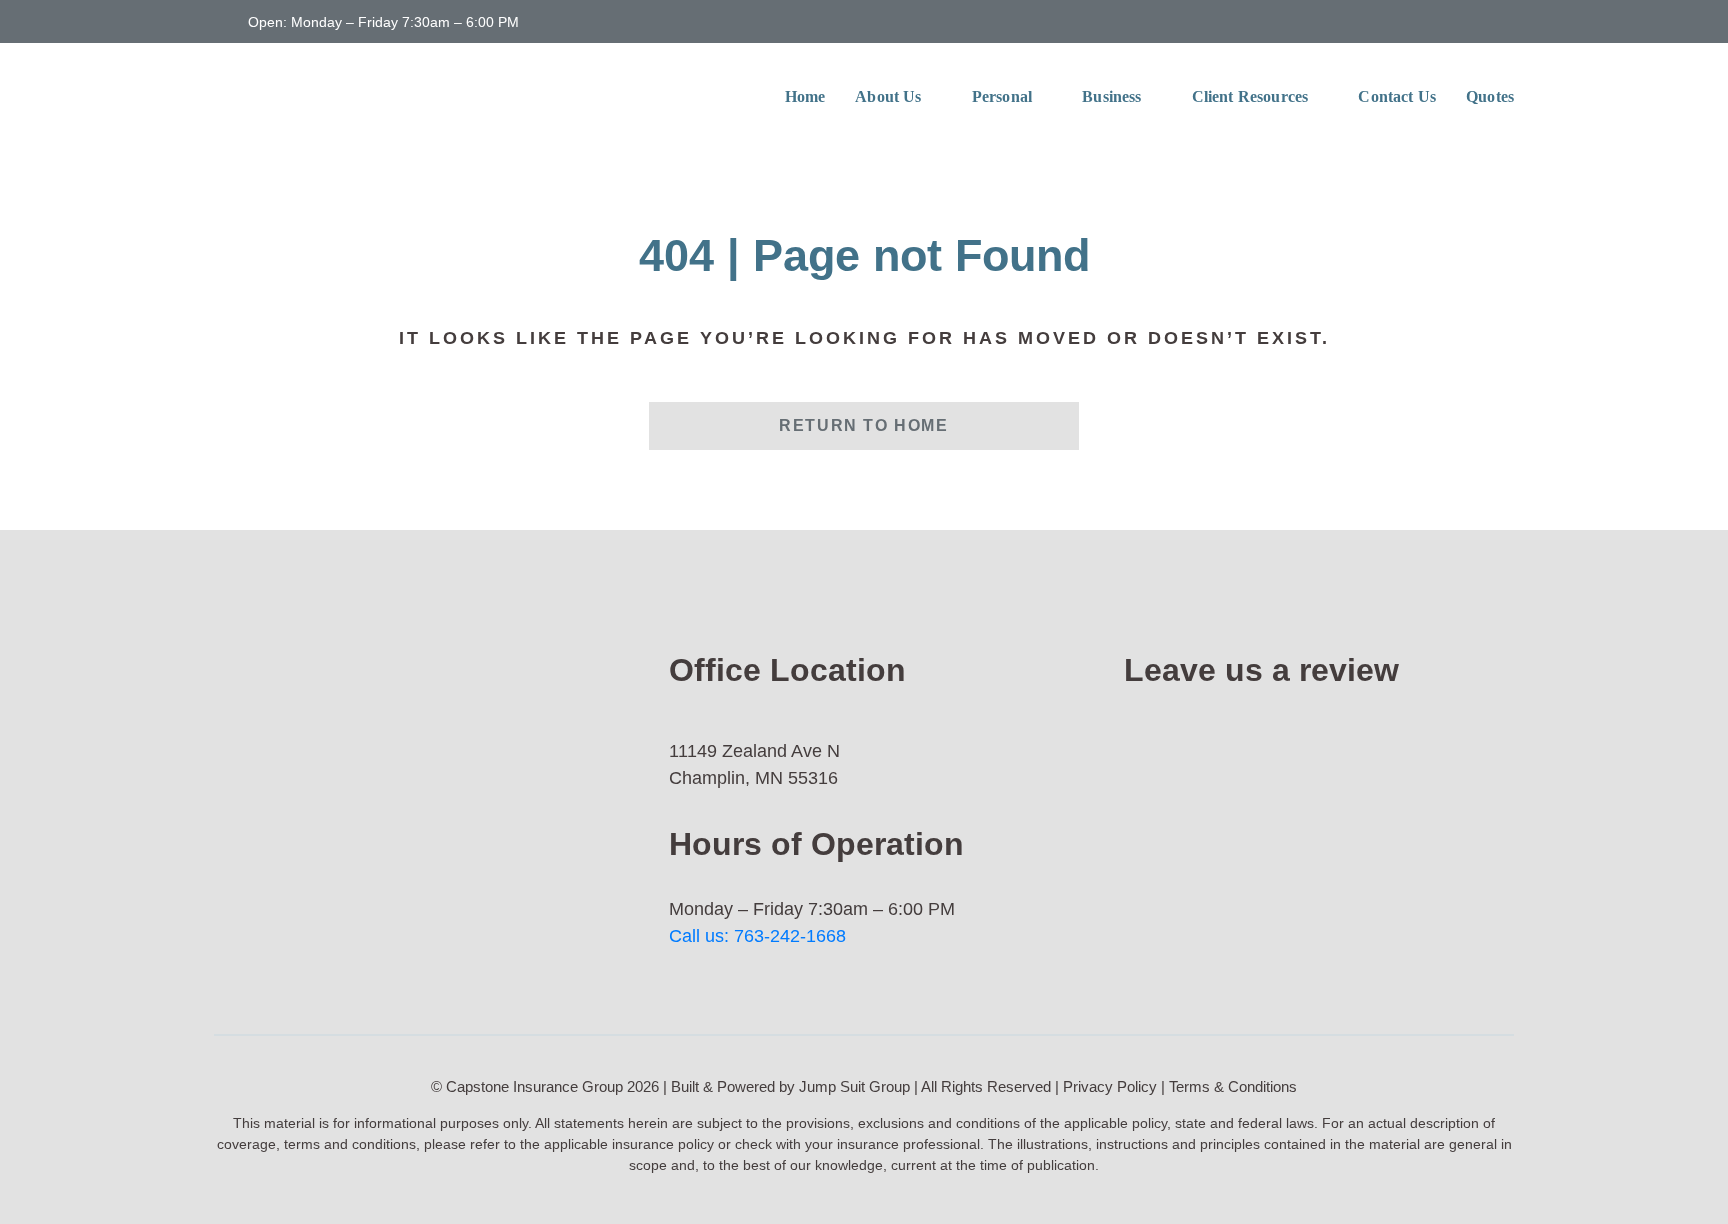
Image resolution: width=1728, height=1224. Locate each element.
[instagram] (1508, 20)
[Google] (1274, 729)
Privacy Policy (1110, 1086)
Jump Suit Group (854, 1086)
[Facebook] (1274, 814)
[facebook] (1476, 20)
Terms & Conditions (1233, 1086)
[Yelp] (1274, 899)
